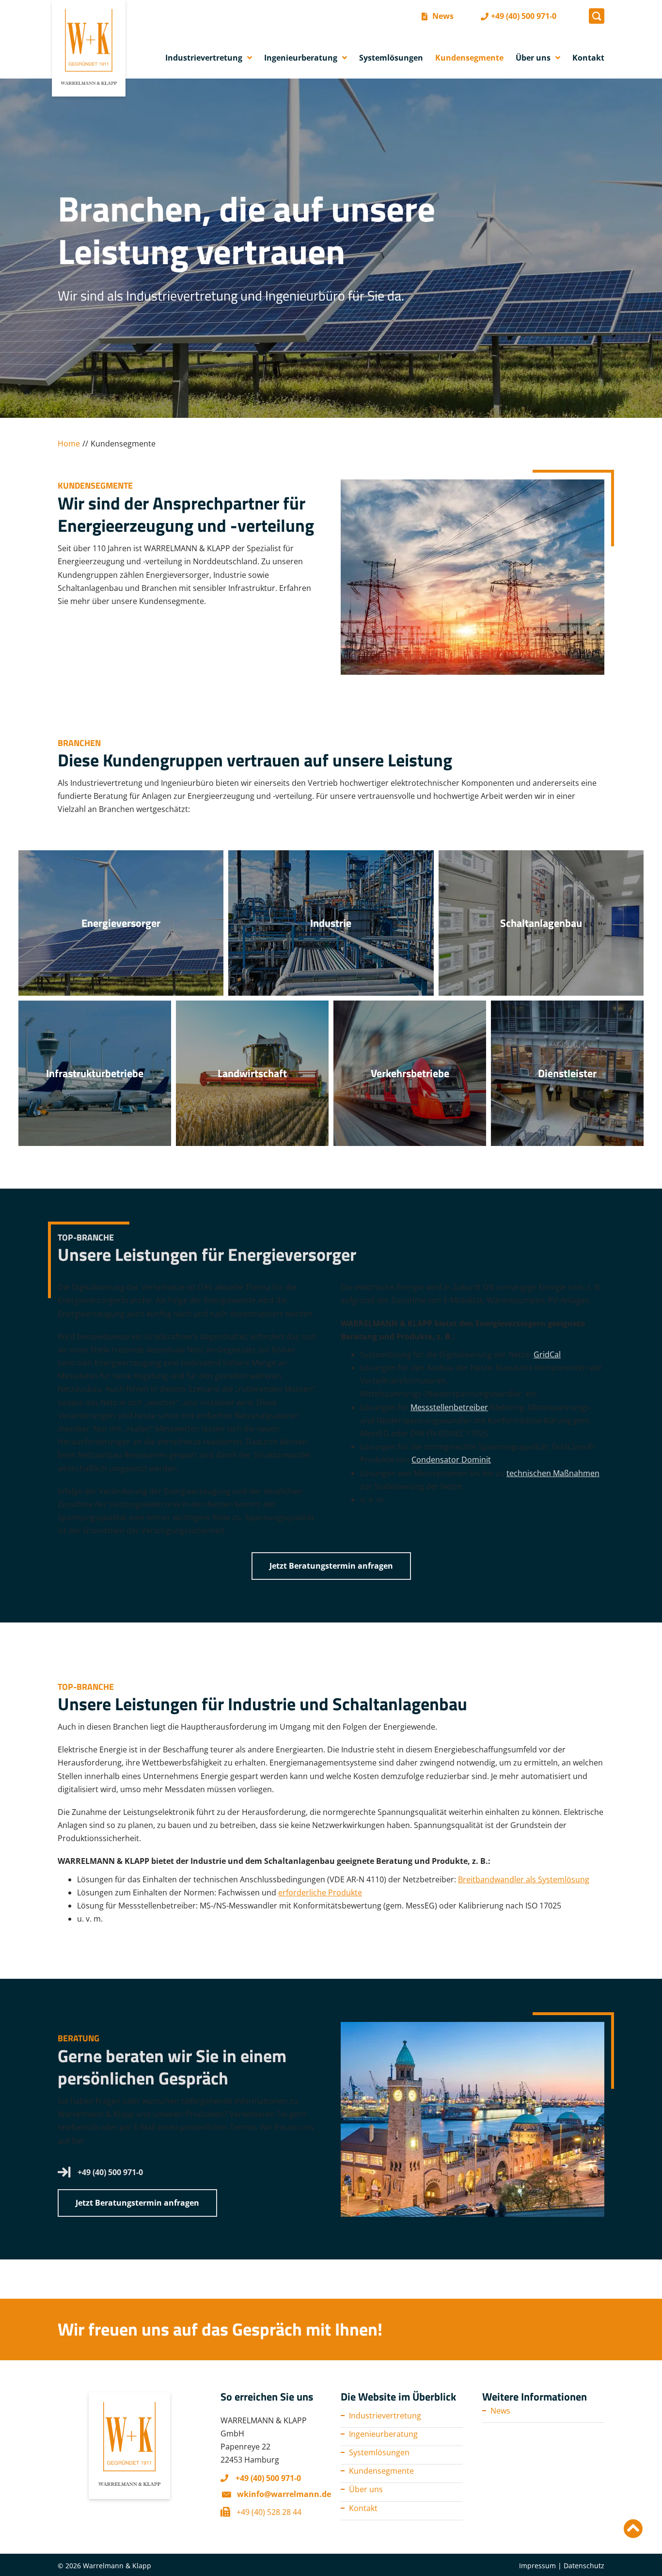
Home (69, 444)
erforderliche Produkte (320, 1892)
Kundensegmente (381, 2471)
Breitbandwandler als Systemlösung (524, 1879)
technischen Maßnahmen (553, 1473)
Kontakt (363, 2508)
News (500, 2411)
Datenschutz (584, 2566)
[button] (597, 16)
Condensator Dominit (451, 1460)
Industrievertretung (385, 2416)
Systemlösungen (379, 2452)
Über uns (366, 2489)
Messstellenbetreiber (449, 1407)
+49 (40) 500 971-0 (110, 2172)
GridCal (547, 1354)
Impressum (537, 2566)
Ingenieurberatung (383, 2434)
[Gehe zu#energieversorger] (121, 923)
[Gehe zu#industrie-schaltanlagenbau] (331, 923)
